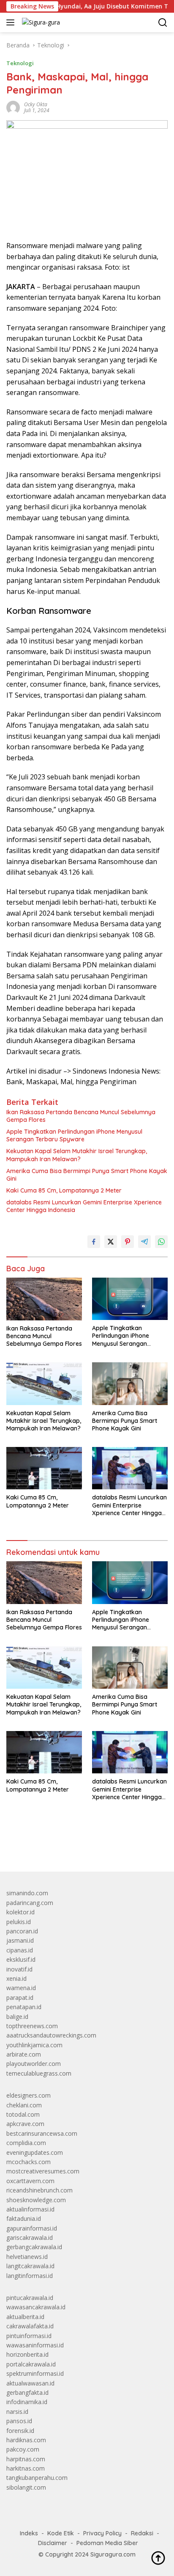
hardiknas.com (26, 2440)
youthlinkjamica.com (34, 2045)
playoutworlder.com (34, 2064)
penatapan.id (24, 2007)
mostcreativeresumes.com (43, 2171)
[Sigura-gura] (40, 22)
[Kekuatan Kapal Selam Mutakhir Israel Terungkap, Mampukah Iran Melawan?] (44, 1383)
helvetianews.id (27, 2257)
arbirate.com (24, 2054)
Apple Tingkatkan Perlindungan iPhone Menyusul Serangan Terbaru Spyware (74, 1135)
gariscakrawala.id (30, 2238)
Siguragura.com (113, 2554)
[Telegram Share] (144, 1242)
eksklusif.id (21, 1959)
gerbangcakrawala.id (34, 2247)
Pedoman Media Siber (107, 2543)
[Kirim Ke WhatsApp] (161, 1242)
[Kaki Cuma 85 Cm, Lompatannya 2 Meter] (44, 1468)
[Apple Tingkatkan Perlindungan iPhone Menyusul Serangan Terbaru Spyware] (130, 1299)
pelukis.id (19, 1922)
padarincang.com (30, 1903)
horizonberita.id (27, 2354)
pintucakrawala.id (30, 2298)
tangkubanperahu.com (37, 2478)
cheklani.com (24, 2105)
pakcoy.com (23, 2449)
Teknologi (20, 63)
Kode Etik (61, 2533)
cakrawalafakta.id (30, 2326)
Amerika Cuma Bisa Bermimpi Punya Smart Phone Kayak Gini (87, 1175)
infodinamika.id (27, 2402)
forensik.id (20, 2431)
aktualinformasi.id (30, 2209)
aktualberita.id (25, 2317)
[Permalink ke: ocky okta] (13, 107)
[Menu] (12, 22)
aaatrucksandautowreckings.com (51, 2035)
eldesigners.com (29, 2095)
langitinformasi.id (30, 2276)
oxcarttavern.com (30, 2181)
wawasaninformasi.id (35, 2345)
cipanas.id (20, 1950)
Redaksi (142, 2533)
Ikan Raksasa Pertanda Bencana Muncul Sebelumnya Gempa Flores (81, 1116)
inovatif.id (19, 1969)
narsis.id (17, 2412)
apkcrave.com (25, 2124)
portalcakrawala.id (31, 2364)
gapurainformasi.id (32, 2228)
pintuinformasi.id (29, 2336)
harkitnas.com (26, 2468)
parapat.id (20, 1998)
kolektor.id (20, 1912)
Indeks (29, 2533)
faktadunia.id (24, 2218)
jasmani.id (20, 1940)
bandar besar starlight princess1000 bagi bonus (71, 1846)
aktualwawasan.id (30, 2383)
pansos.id (19, 2421)
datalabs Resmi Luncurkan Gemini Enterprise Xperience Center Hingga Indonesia (84, 1206)
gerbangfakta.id (27, 2392)
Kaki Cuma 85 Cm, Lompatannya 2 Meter (64, 1190)
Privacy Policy (102, 2533)
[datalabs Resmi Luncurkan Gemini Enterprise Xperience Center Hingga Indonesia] (130, 1468)
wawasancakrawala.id (36, 2307)
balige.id (17, 2017)
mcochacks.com (29, 2162)
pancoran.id (22, 1931)
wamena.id (21, 1988)
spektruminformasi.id (35, 2373)
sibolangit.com (26, 2487)
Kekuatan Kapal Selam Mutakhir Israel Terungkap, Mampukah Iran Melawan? (77, 1155)
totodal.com (23, 2114)
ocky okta (36, 104)
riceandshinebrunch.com (39, 2190)
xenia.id (16, 1978)
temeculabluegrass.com (39, 2073)
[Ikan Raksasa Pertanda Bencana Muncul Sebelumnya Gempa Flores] (44, 1299)
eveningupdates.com (35, 2152)
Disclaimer (53, 2543)
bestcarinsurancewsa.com (42, 2133)
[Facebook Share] (94, 1242)
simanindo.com (27, 1893)
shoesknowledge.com (36, 2200)
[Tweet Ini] (111, 1242)
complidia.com (26, 2143)
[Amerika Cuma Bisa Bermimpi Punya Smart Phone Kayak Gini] (130, 1383)
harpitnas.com (26, 2459)
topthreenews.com (32, 2026)
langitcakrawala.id (30, 2266)
